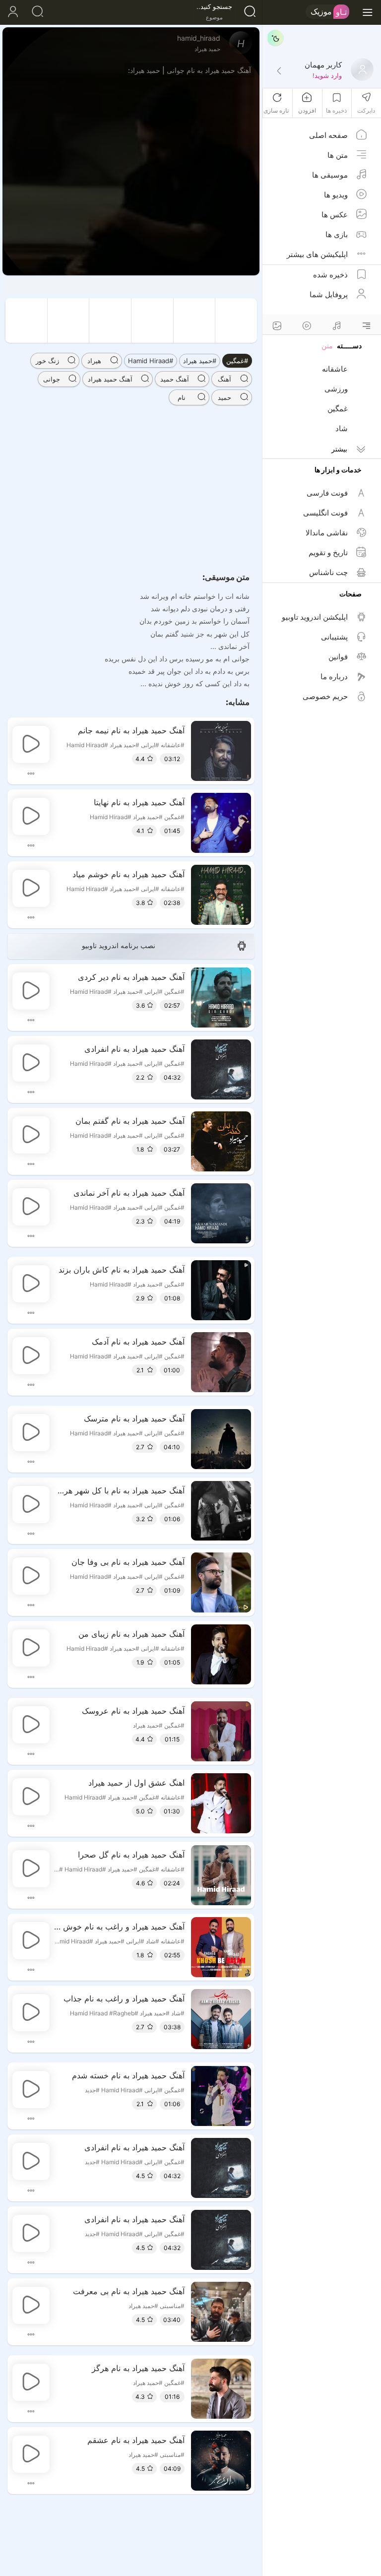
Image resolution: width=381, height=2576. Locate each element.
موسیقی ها (330, 175)
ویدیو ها (336, 195)
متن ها (338, 155)
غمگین (338, 409)
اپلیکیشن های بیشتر (317, 254)
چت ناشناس (328, 572)
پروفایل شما (329, 294)
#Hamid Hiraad (151, 361)
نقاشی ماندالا (327, 533)
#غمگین (237, 361)
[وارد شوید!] (279, 71)
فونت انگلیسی (325, 513)
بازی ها (337, 234)
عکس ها (335, 215)
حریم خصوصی (325, 696)
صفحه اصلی (328, 135)
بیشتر (339, 449)
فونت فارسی (327, 493)
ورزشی (336, 389)
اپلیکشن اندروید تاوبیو (315, 617)
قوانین (338, 657)
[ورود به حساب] (12, 12)
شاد (342, 428)
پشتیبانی (334, 637)
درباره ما (334, 676)
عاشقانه (335, 369)
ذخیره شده (330, 275)
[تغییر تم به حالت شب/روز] (275, 38)
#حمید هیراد (200, 361)
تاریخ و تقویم (328, 552)
